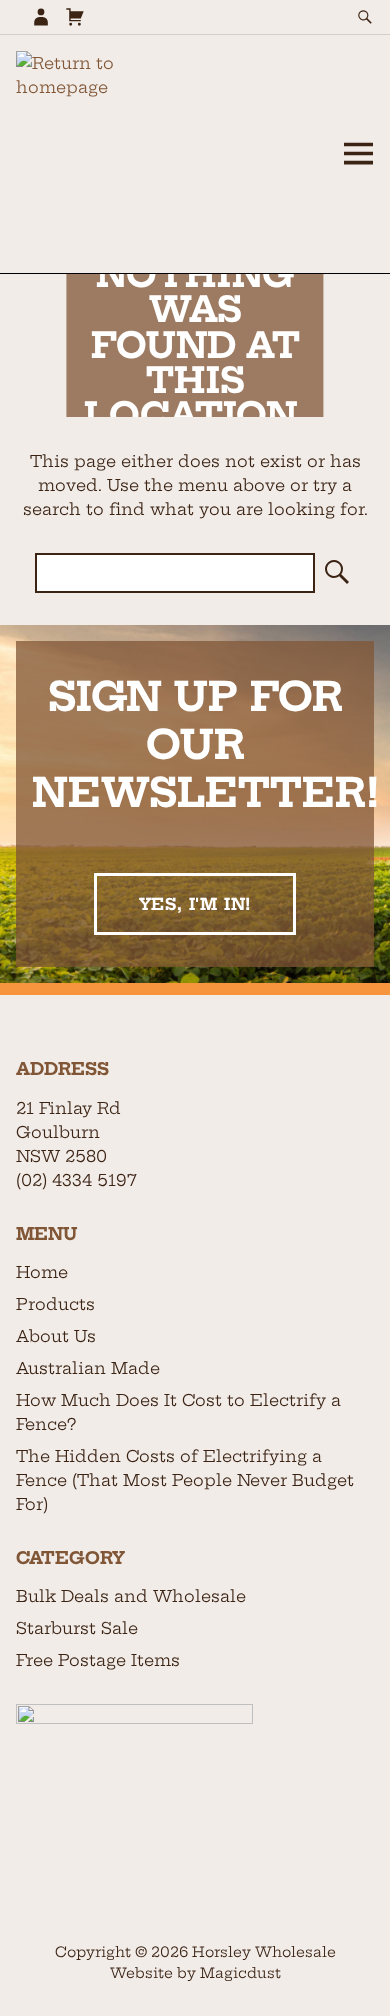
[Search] (335, 573)
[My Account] (41, 17)
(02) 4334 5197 (76, 1180)
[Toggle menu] (358, 154)
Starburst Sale (77, 1628)
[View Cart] (75, 17)
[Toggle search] (365, 17)
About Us (56, 1336)
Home (42, 1272)
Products (55, 1304)
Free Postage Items (98, 1660)
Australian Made (88, 1368)
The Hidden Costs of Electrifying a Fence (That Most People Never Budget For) (185, 1480)
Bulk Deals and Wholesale (131, 1596)
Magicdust (240, 1973)
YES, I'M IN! (195, 904)
